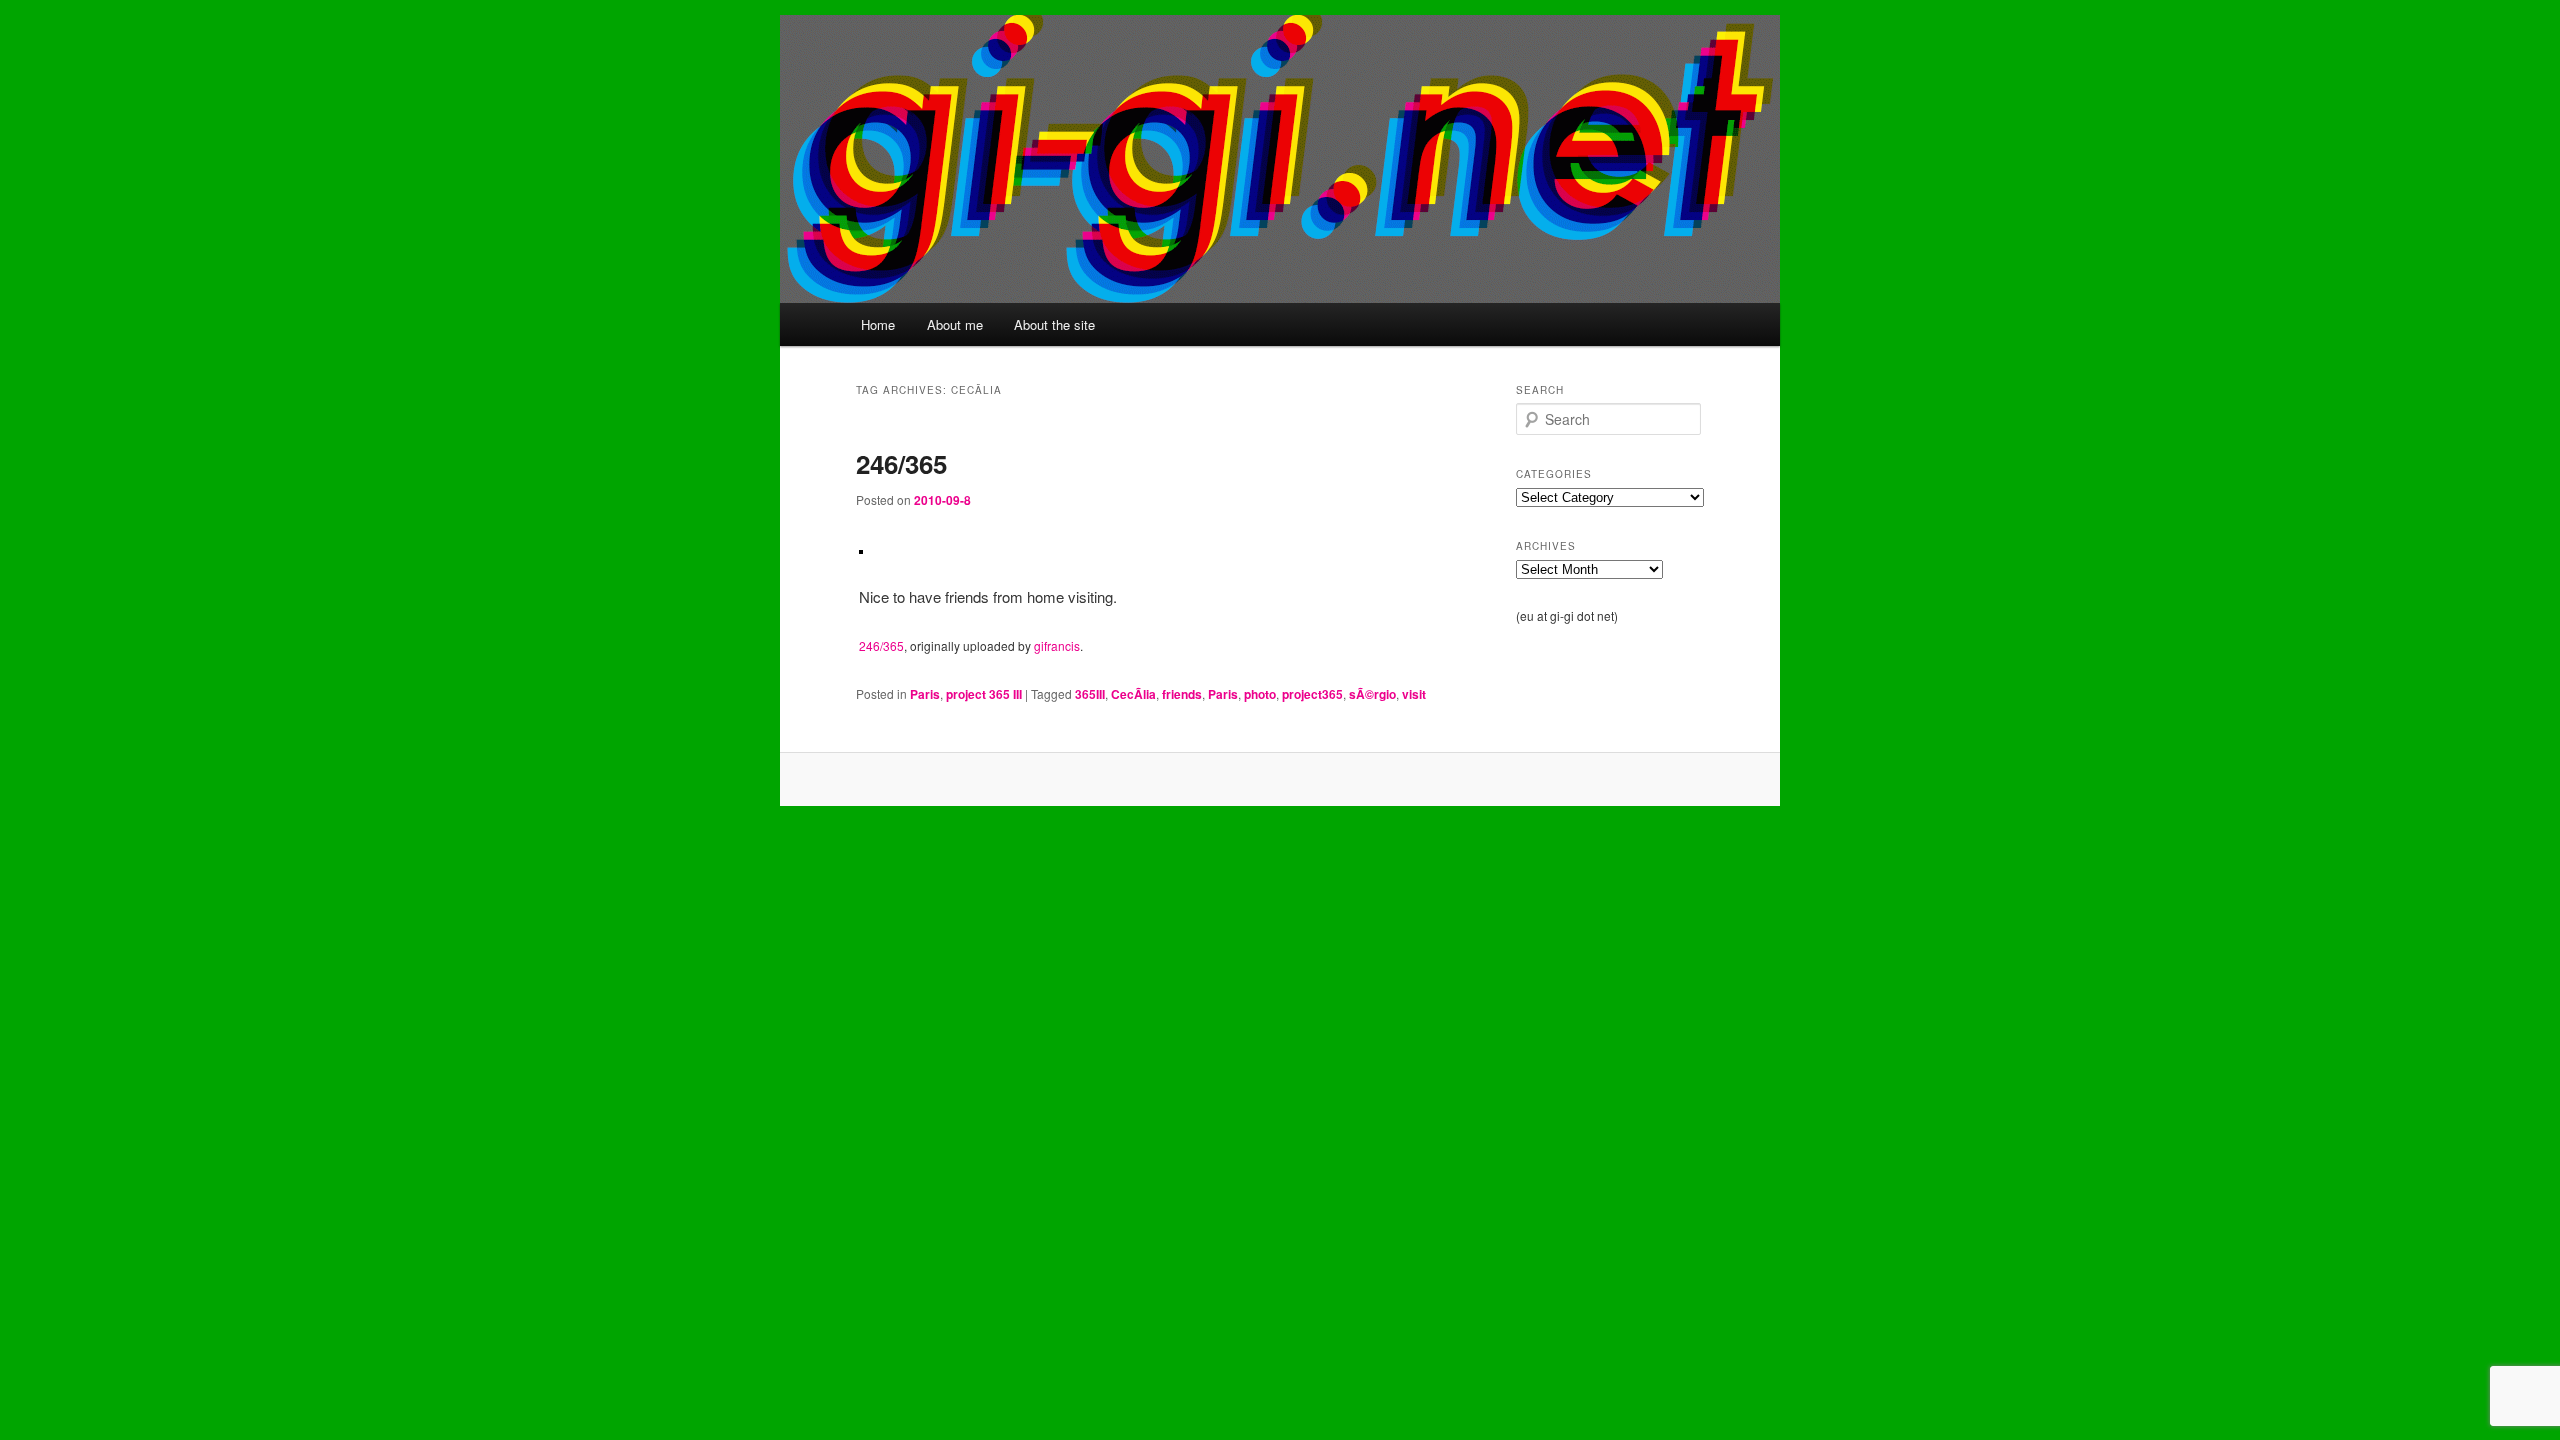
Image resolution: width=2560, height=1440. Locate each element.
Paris (925, 694)
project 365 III (984, 694)
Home (878, 324)
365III (1090, 694)
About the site (1054, 324)
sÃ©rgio (1372, 694)
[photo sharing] (861, 547)
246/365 (901, 463)
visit (1414, 694)
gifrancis (1057, 645)
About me (955, 324)
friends (1182, 694)
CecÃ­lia (1133, 694)
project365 (1312, 694)
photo (1260, 694)
